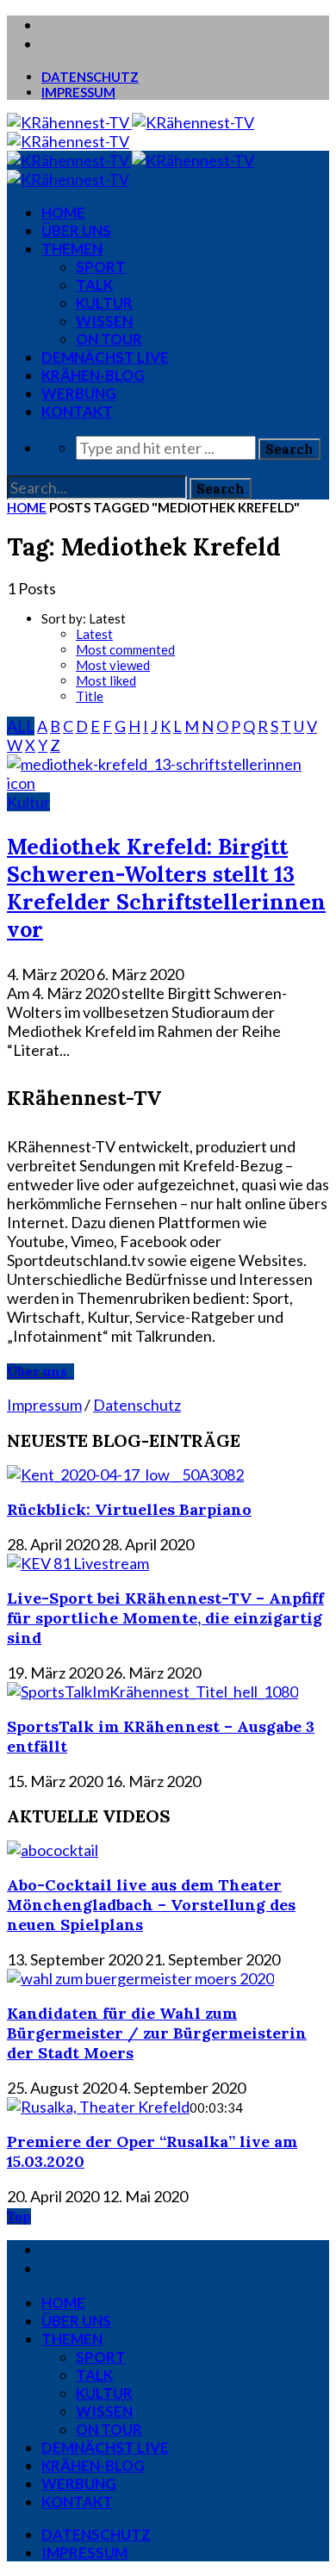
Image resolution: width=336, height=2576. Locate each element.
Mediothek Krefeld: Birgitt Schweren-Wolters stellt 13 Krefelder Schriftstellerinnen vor (166, 888)
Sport (101, 267)
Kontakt (77, 411)
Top (19, 2216)
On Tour (109, 339)
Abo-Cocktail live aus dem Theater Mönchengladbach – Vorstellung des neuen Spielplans (151, 1905)
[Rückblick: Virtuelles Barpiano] (125, 1474)
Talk (94, 285)
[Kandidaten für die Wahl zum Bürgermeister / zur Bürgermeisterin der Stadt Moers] (140, 1978)
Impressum (78, 92)
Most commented (125, 649)
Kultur (104, 303)
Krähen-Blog (93, 375)
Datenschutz (90, 77)
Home (27, 507)
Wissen (104, 321)
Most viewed (113, 665)
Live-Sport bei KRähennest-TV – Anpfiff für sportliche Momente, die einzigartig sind (165, 1618)
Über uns (76, 230)
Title (90, 696)
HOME (63, 212)
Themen (72, 248)
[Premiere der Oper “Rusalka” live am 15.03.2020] (98, 2107)
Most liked (106, 680)
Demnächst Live (105, 357)
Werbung (79, 393)
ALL (21, 726)
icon (21, 783)
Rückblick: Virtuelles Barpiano (129, 1509)
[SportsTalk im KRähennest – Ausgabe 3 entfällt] (152, 1691)
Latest (94, 634)
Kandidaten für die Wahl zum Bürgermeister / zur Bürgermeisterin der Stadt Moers (157, 2033)
